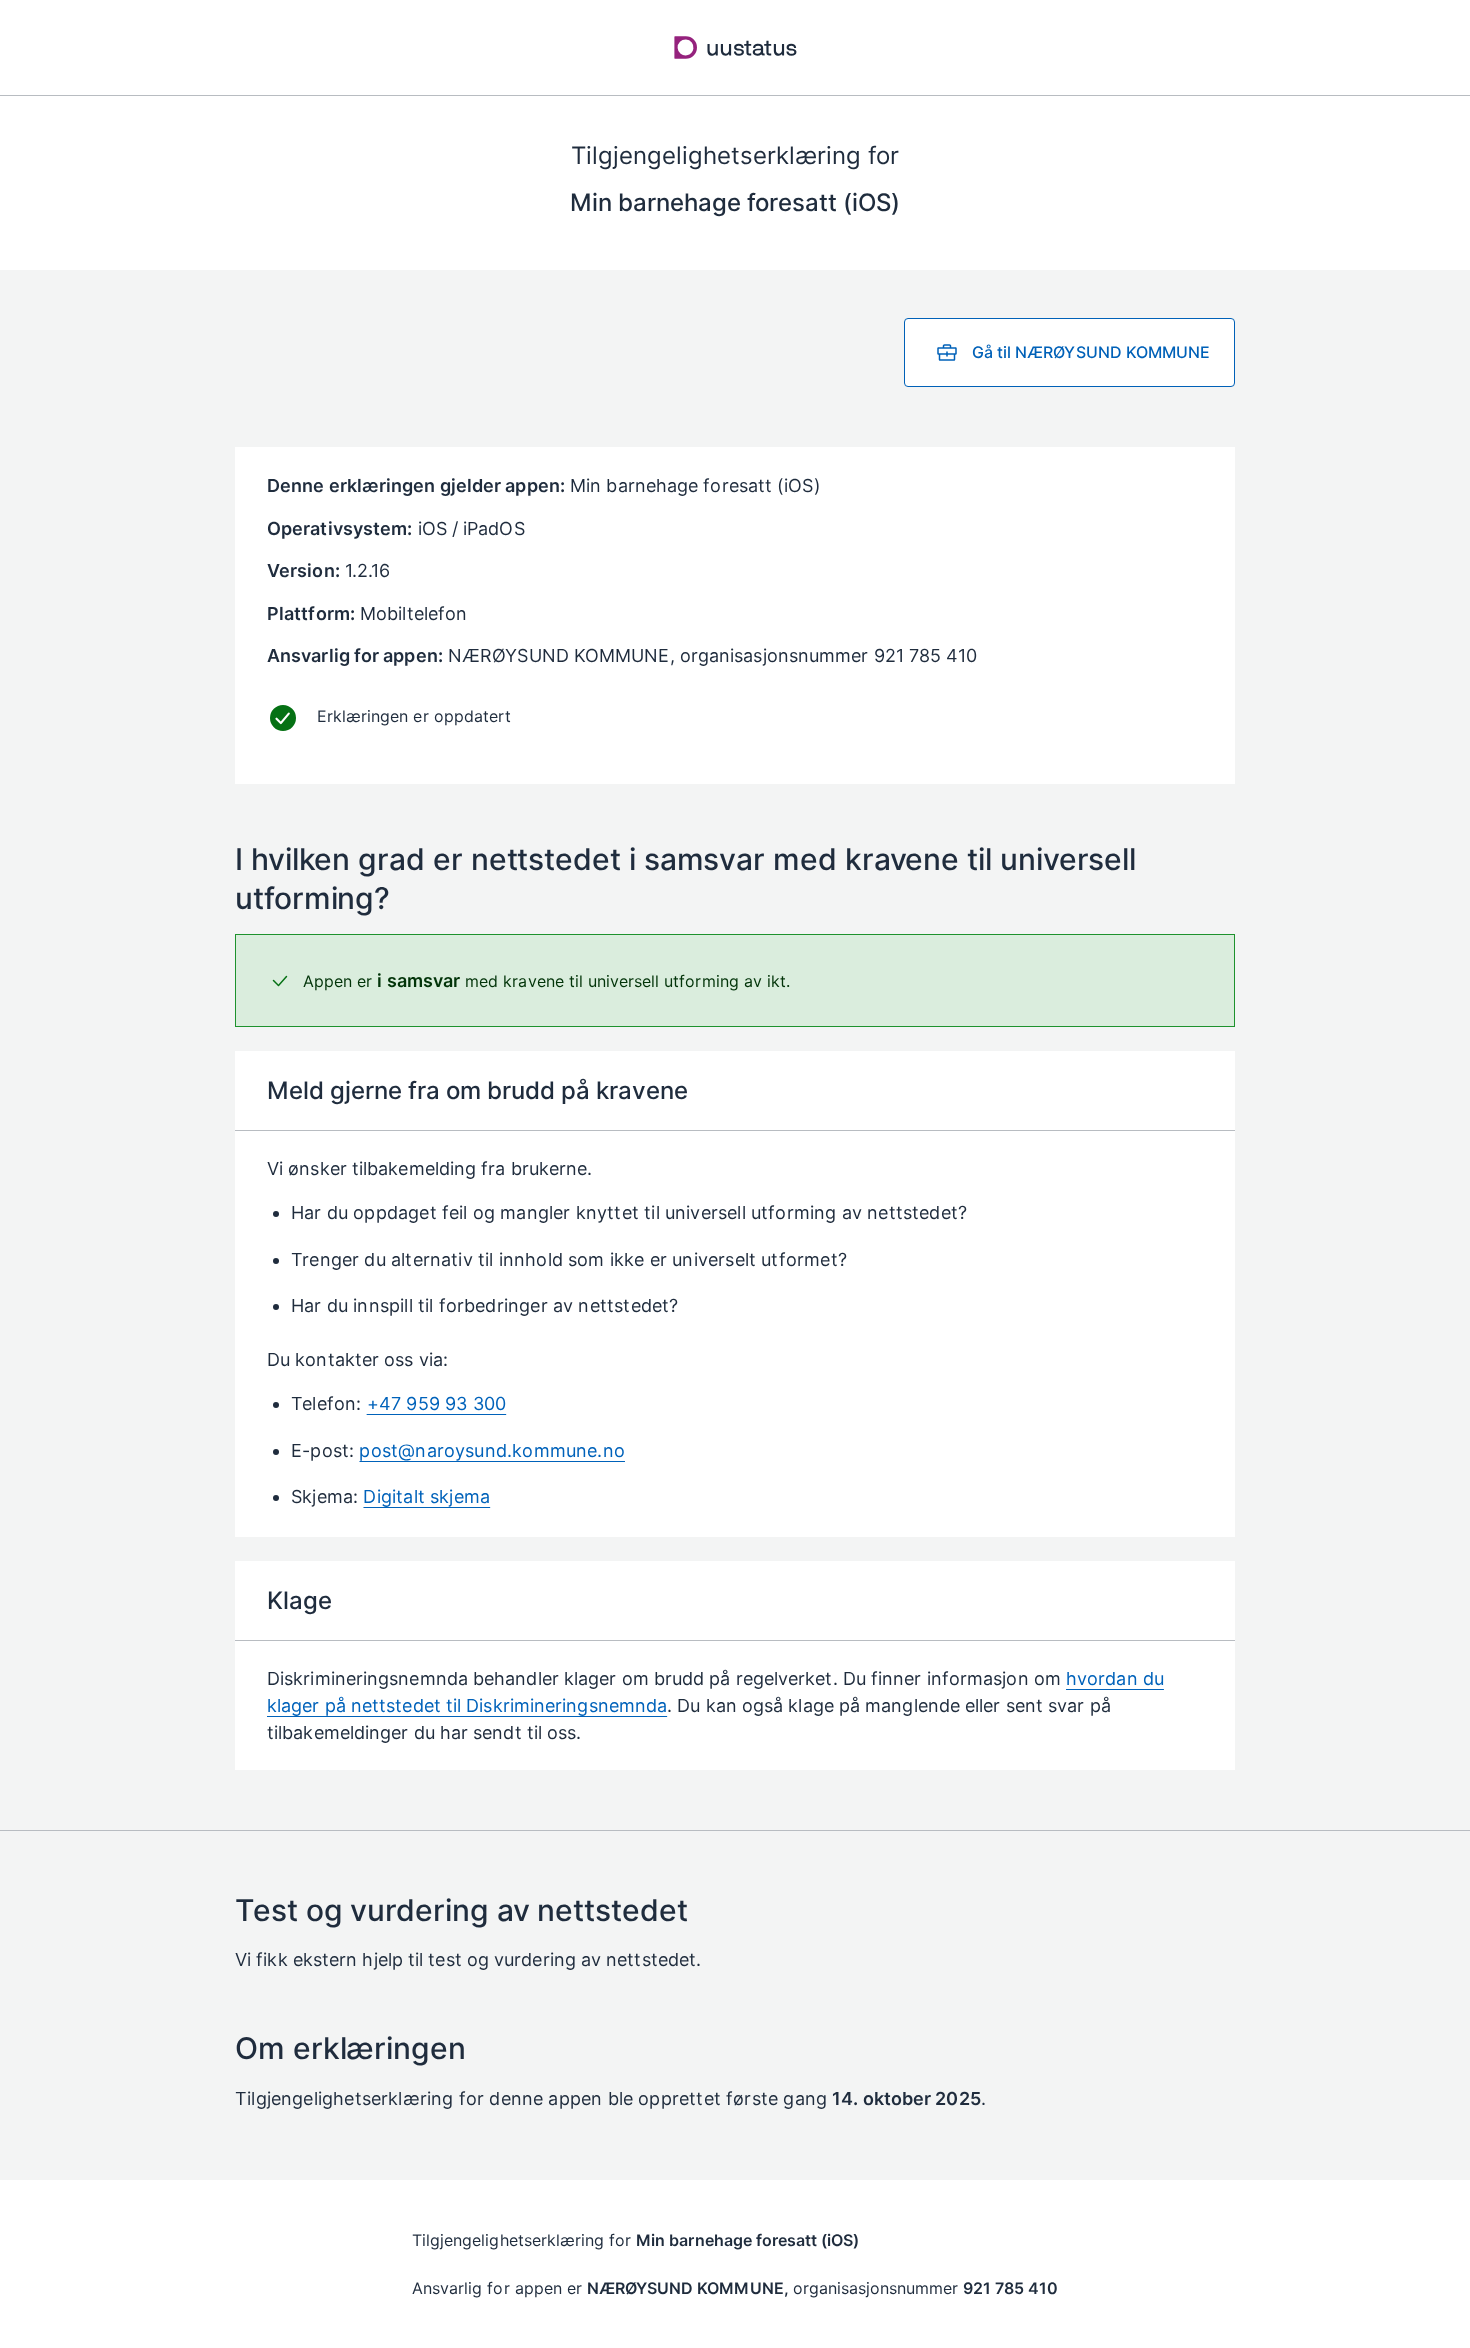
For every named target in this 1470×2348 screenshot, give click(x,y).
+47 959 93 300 (437, 1403)
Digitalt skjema (426, 1496)
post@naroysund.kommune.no (492, 1450)
